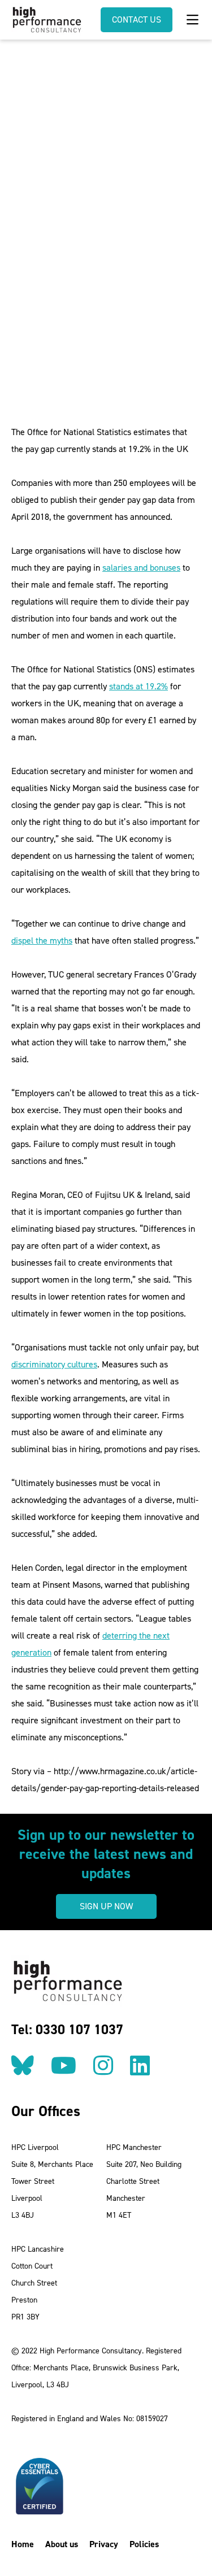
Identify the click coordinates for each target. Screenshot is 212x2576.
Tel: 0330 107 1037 (67, 2030)
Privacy (104, 2544)
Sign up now (106, 1906)
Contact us (137, 19)
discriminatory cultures (54, 1364)
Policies (144, 2544)
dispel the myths (42, 941)
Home (23, 2544)
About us (62, 2544)
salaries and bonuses (141, 568)
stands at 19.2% (139, 686)
